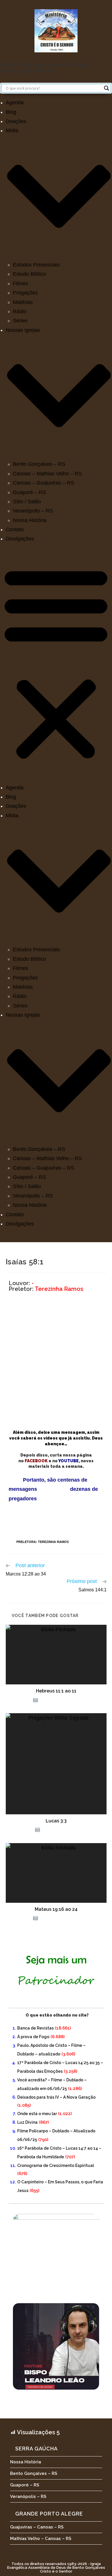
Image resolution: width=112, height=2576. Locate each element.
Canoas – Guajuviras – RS (44, 483)
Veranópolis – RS (33, 511)
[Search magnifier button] (107, 88)
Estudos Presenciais (36, 265)
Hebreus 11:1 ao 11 (56, 1691)
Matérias (23, 302)
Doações (16, 121)
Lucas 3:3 (56, 1821)
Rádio (20, 311)
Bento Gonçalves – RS (39, 464)
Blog (11, 112)
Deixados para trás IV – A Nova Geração (56, 2097)
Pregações (25, 293)
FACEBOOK (36, 1461)
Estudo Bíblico (29, 274)
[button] (56, 663)
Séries (20, 321)
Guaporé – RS (29, 492)
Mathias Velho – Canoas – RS (41, 2539)
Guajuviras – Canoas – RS (37, 2527)
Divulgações (20, 539)
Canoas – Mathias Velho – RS (47, 474)
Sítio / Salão (27, 502)
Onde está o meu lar (37, 2114)
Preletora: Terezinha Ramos (43, 1542)
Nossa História (30, 520)
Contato (15, 529)
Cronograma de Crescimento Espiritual (56, 2165)
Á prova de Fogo (33, 2037)
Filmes (21, 283)
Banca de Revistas (35, 2028)
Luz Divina (27, 2122)
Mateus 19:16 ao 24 (56, 1909)
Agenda (15, 103)
